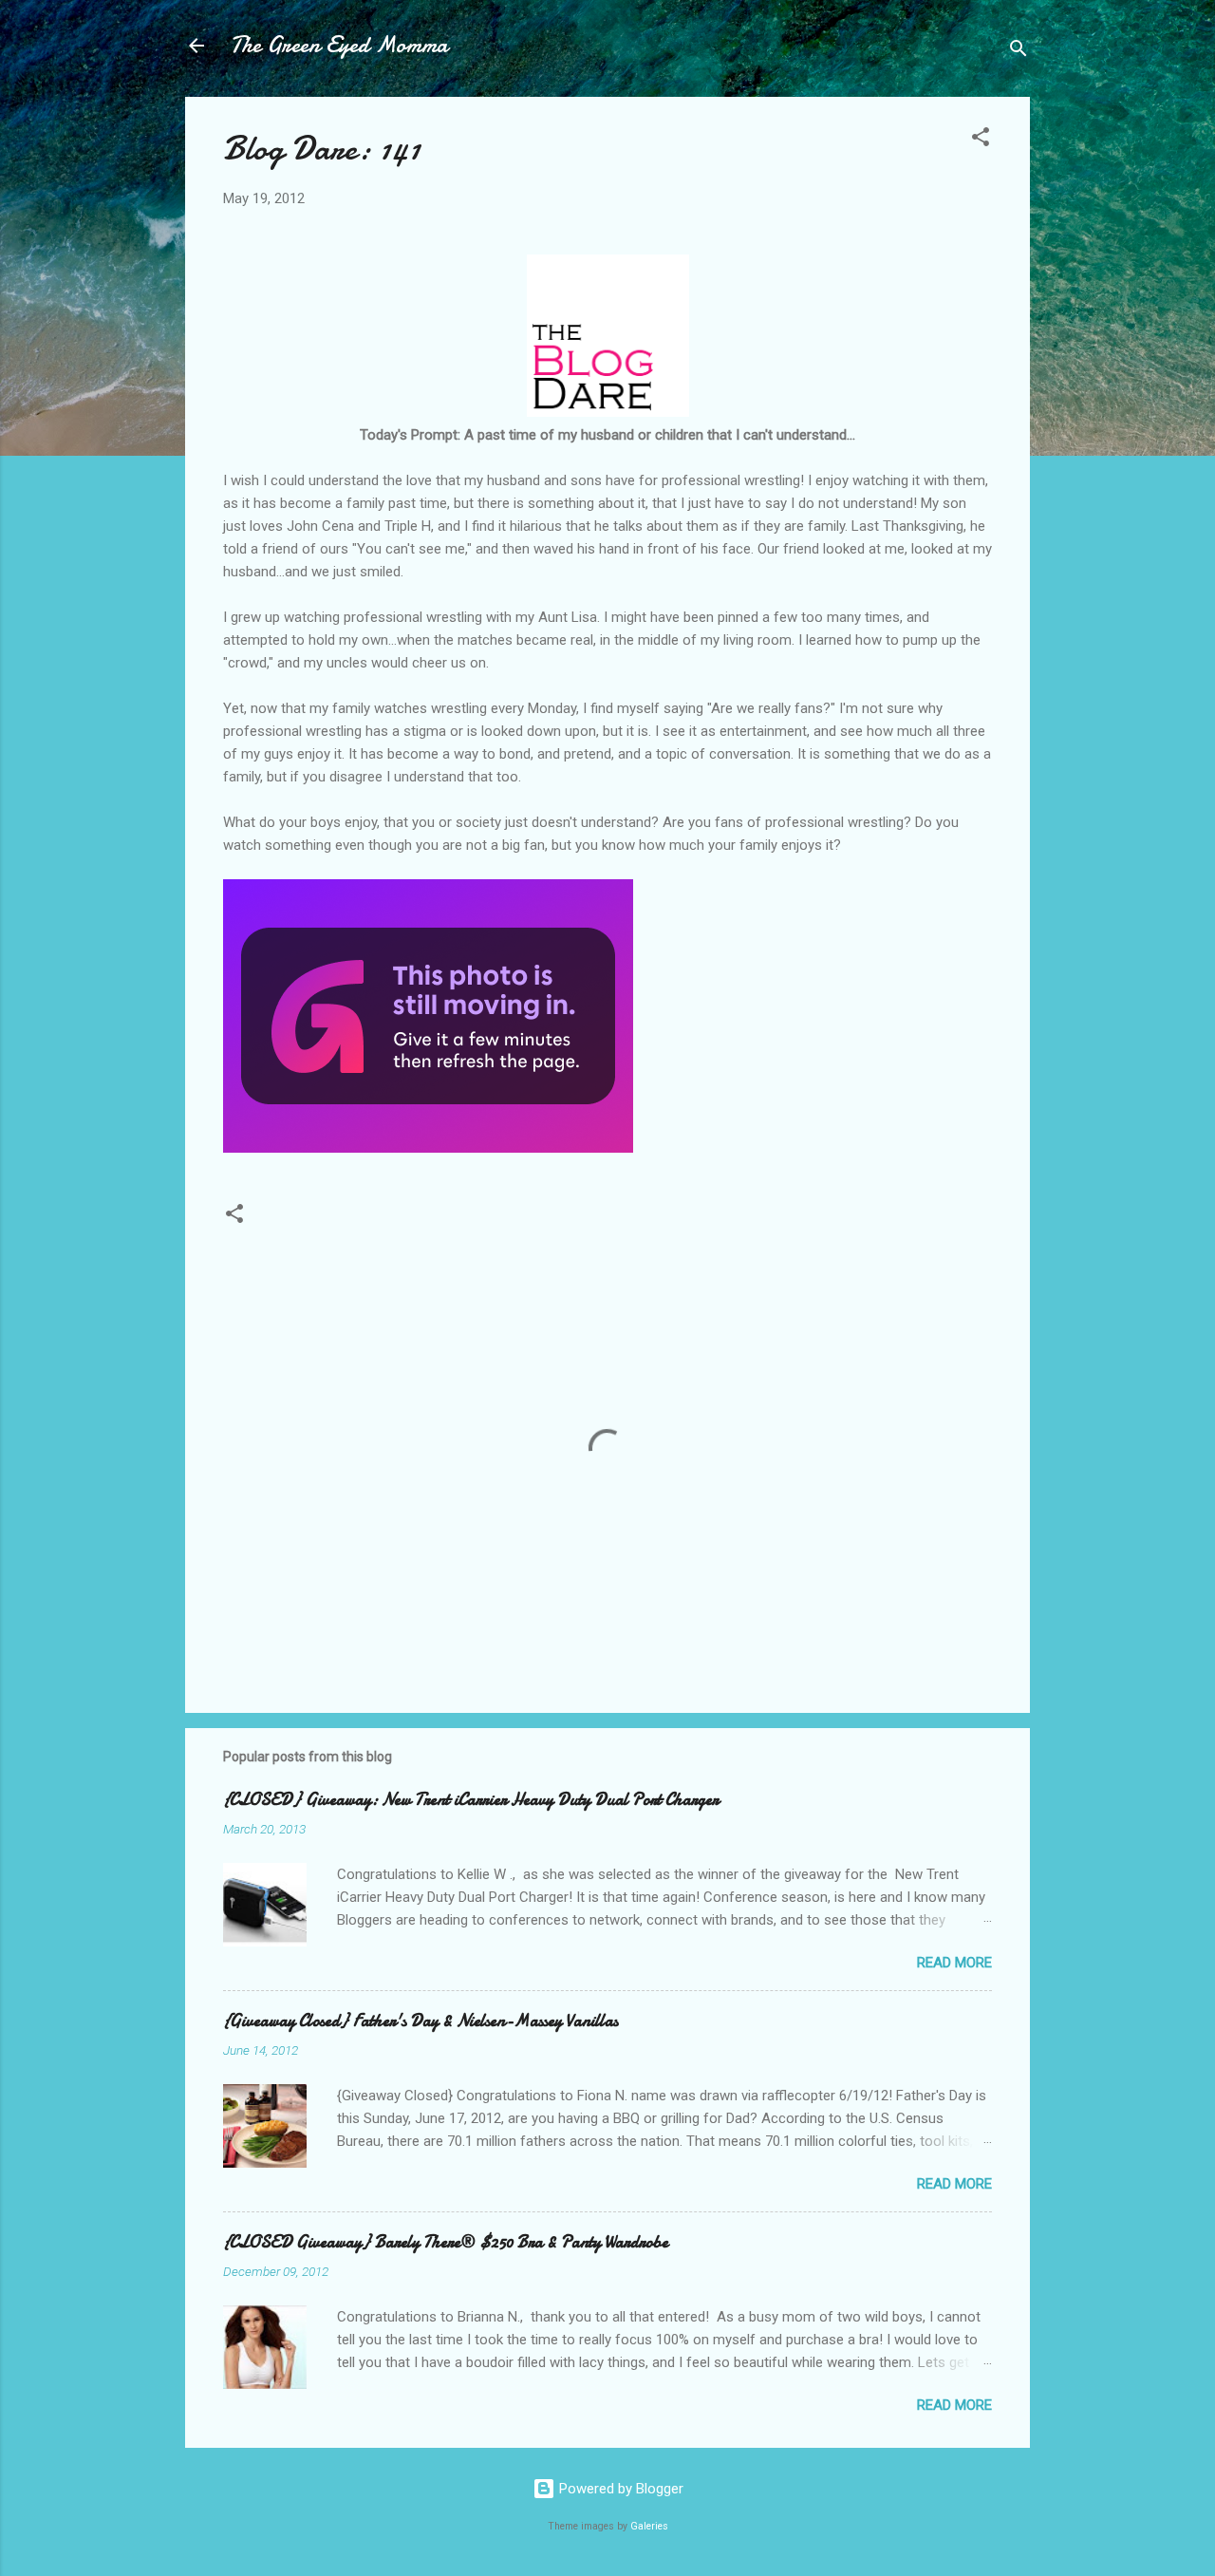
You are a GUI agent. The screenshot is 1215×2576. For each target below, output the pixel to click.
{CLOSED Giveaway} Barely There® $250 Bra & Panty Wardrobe (446, 2242)
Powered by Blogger (619, 2489)
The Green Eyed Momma (339, 45)
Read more (954, 1963)
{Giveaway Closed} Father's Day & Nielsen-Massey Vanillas (421, 2021)
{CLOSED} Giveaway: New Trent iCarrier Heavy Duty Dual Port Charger (471, 1800)
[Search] (1019, 52)
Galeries (649, 2526)
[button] (981, 140)
